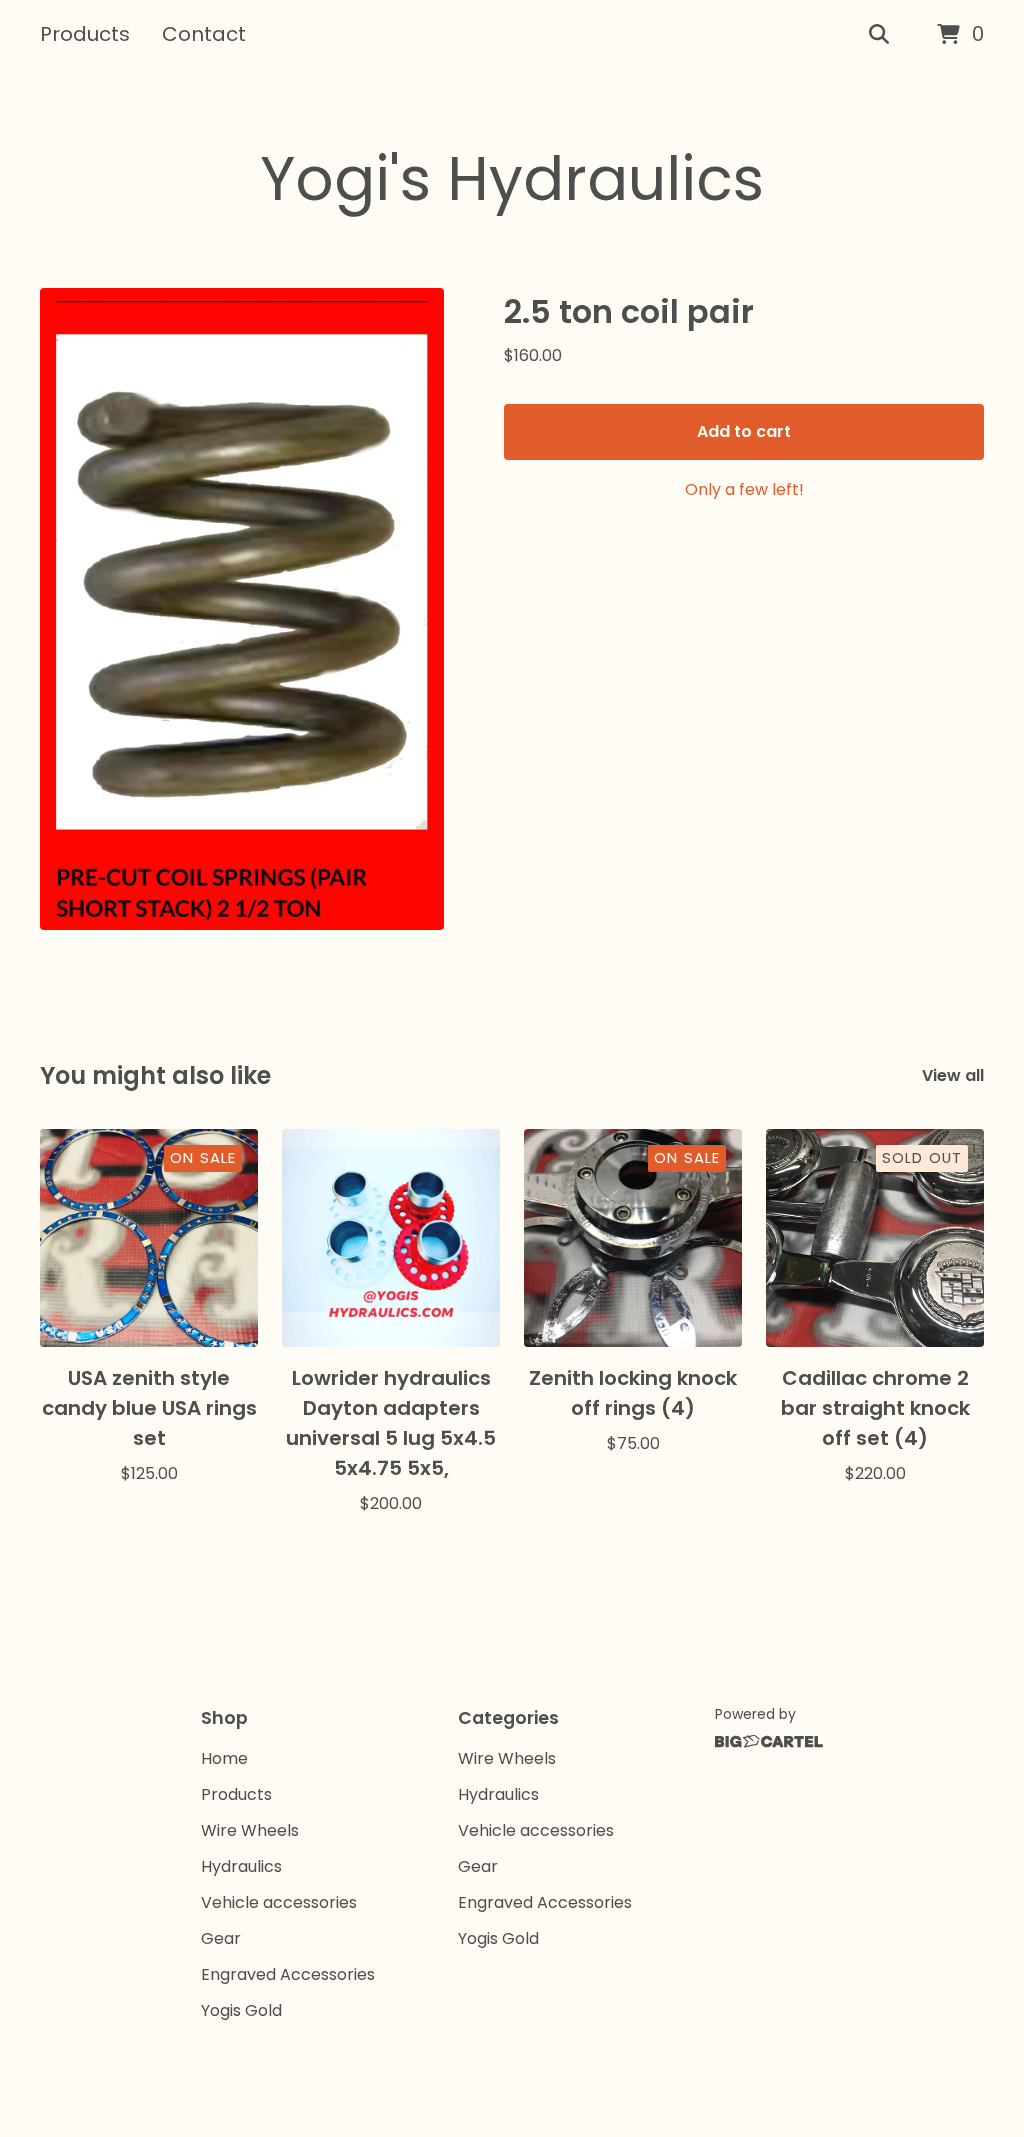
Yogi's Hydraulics (512, 179)
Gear (221, 1938)
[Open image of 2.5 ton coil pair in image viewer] (242, 609)
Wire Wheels (250, 1830)
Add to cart (744, 431)
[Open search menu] (879, 35)
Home (224, 1758)
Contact (204, 34)
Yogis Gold (241, 2010)
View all (953, 1075)
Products (85, 34)
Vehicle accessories (279, 1902)
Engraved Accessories (288, 1974)
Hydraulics (241, 1866)
